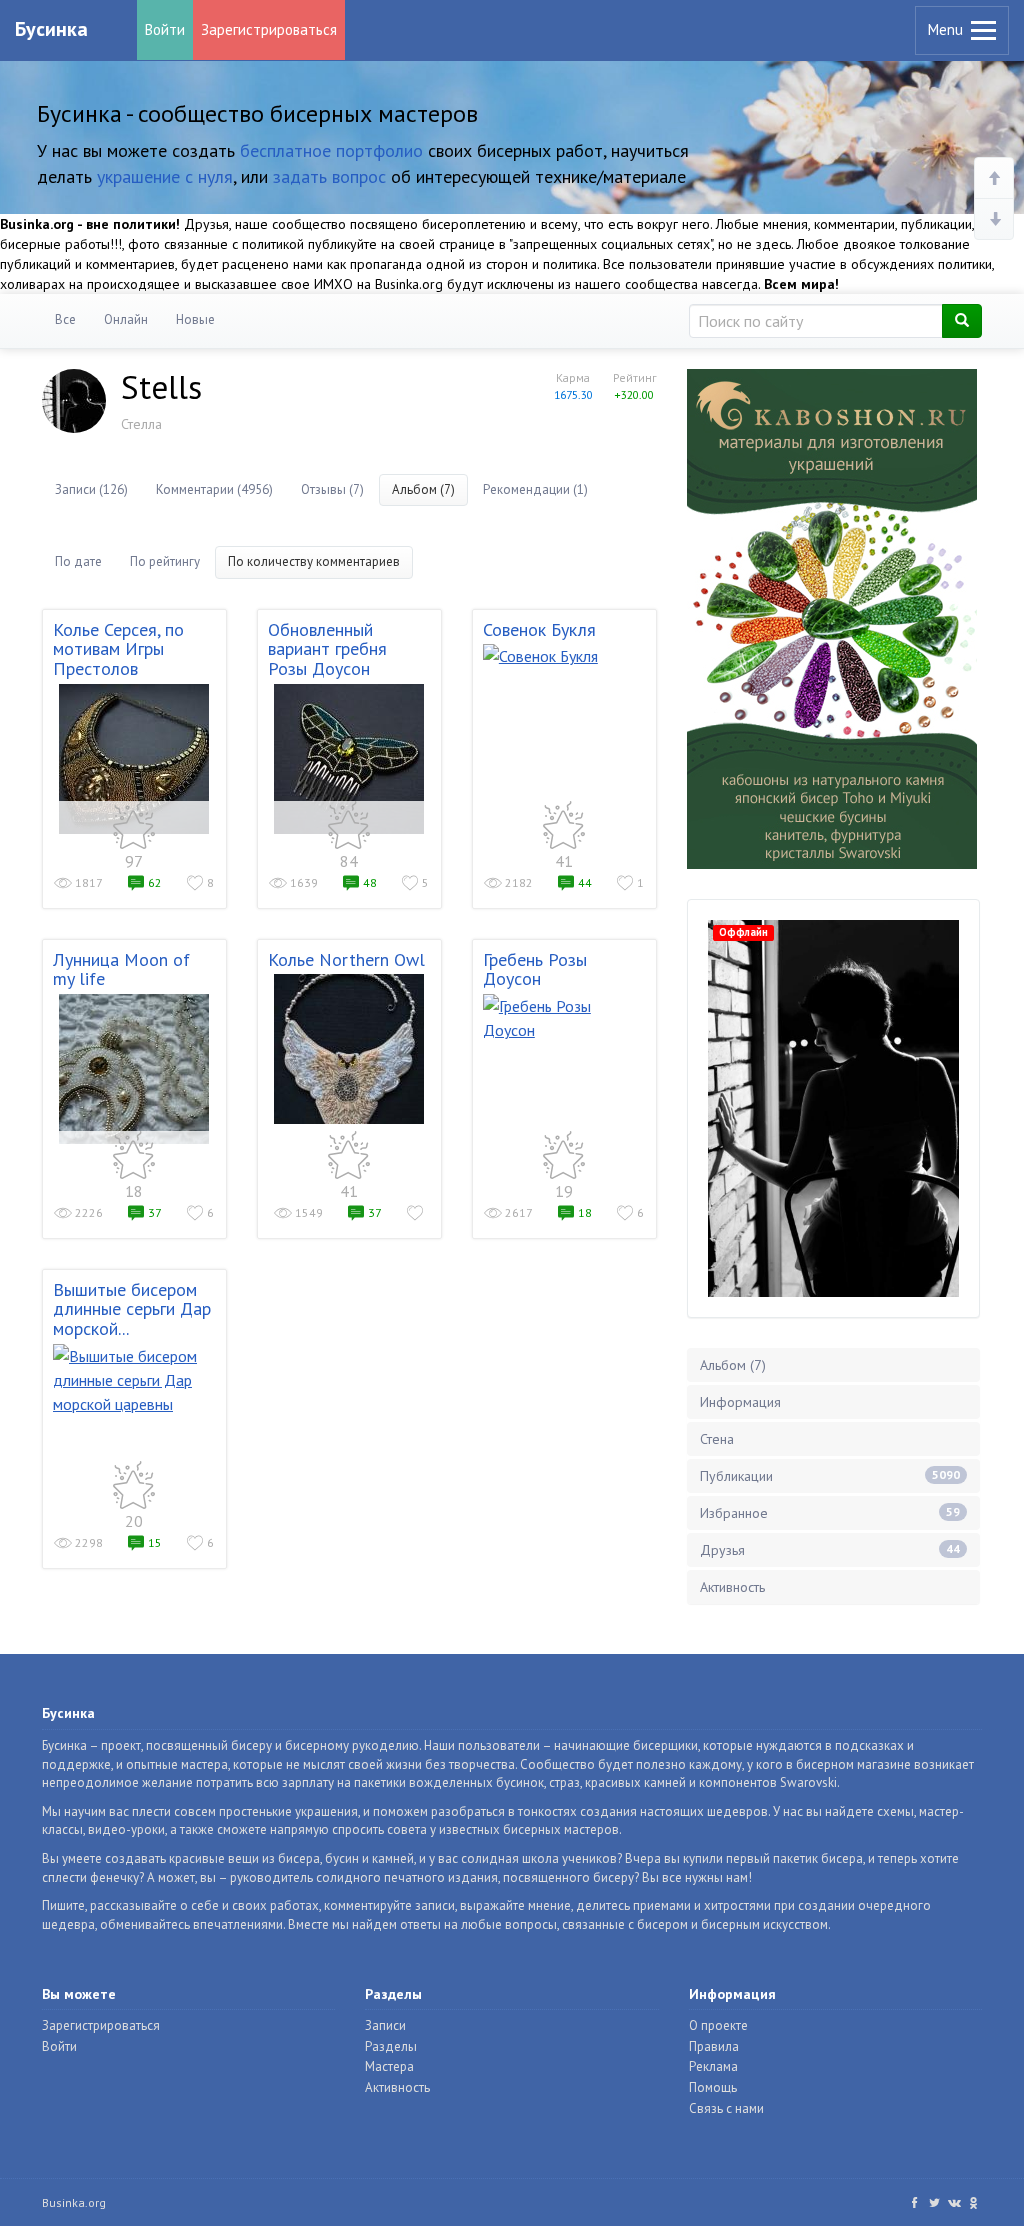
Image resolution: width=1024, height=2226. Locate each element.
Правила (714, 2046)
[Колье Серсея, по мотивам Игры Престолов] (134, 759)
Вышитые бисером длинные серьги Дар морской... (132, 1309)
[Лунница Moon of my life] (134, 1069)
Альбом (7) (423, 489)
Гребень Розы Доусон (535, 969)
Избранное (830, 1513)
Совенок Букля (539, 629)
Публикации (830, 1476)
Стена (717, 1439)
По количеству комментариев (314, 561)
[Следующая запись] (994, 219)
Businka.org (74, 2202)
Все (65, 319)
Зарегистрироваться (269, 29)
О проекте (718, 2025)
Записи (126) (91, 489)
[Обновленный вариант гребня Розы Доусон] (349, 759)
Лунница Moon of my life (121, 969)
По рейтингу (165, 561)
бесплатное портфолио (331, 150)
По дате (78, 561)
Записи (385, 2025)
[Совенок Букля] (564, 656)
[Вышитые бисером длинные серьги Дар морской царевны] (134, 1380)
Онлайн (126, 319)
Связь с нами (726, 2108)
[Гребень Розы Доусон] (564, 1018)
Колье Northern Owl (346, 959)
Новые (195, 319)
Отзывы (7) (332, 489)
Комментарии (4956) (214, 489)
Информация (740, 1402)
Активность (732, 1587)
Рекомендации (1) (535, 489)
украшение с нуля (165, 176)
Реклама (713, 2066)
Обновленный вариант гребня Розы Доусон (327, 649)
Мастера (389, 2066)
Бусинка (51, 29)
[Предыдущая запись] (994, 178)
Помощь (713, 2087)
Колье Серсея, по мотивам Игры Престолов (118, 649)
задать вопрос (329, 176)
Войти (165, 29)
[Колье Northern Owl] (349, 1049)
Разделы (391, 2046)
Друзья (830, 1550)
